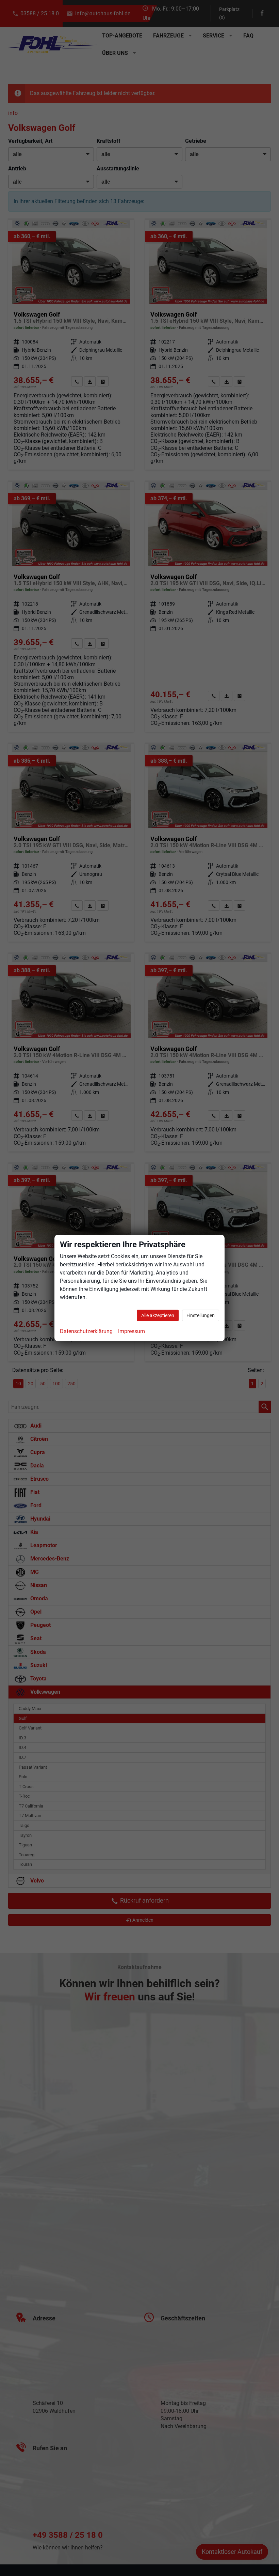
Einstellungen (201, 1315)
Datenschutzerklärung (86, 1331)
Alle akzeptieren (158, 1315)
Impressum (132, 1331)
